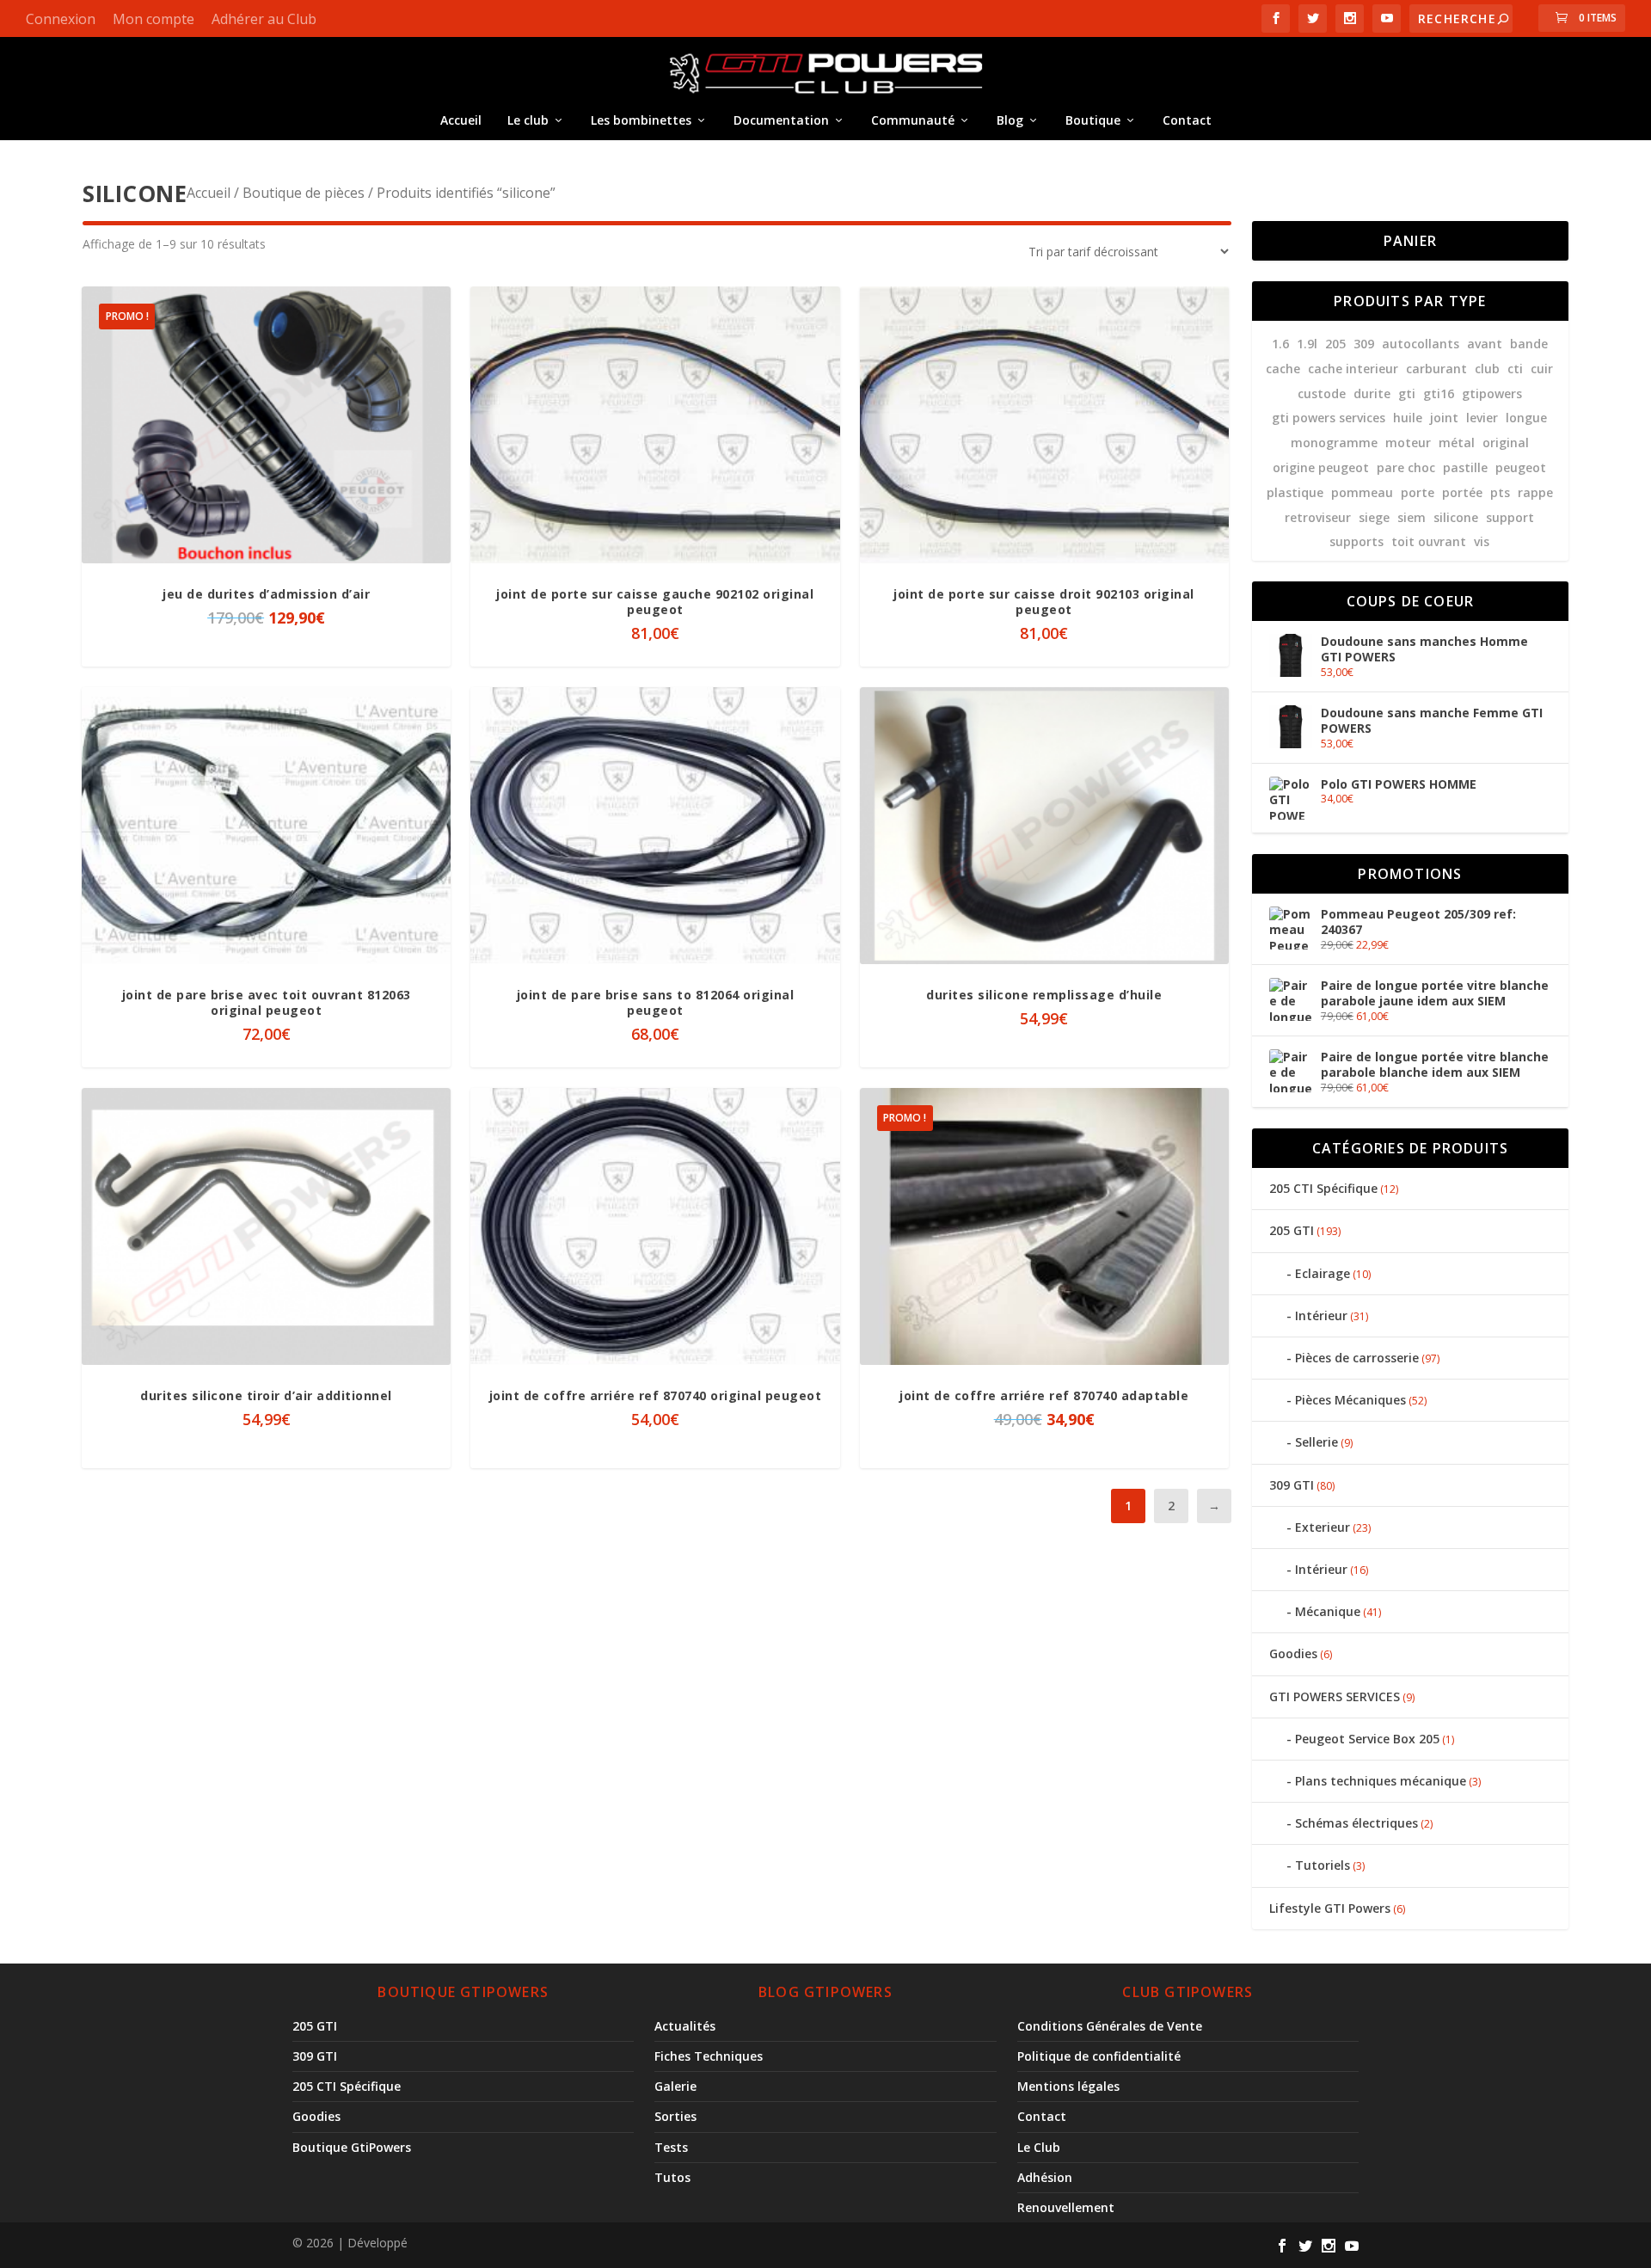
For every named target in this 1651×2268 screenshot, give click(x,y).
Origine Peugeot (1321, 467)
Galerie (675, 2086)
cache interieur (1353, 369)
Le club (528, 120)
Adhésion (1045, 2177)
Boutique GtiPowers (352, 2147)
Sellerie (1317, 1442)
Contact (1187, 120)
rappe (1535, 492)
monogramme (1334, 443)
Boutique (1093, 120)
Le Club (1039, 2147)
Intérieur (1321, 1315)
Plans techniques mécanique (1381, 1781)
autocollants (1421, 344)
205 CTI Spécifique (1323, 1188)
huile (1408, 418)
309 (1364, 344)
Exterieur (1323, 1527)
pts (1500, 492)
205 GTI (1292, 1230)
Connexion (61, 19)
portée (1462, 492)
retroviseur (1318, 517)
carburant (1436, 369)
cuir (1542, 369)
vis (1482, 541)
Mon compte (153, 19)
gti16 (1439, 393)
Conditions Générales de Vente (1110, 2026)
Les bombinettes (641, 120)
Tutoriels (1323, 1865)
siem (1412, 517)
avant (1485, 344)
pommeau (1362, 492)
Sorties (675, 2116)
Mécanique (1328, 1611)
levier (1482, 418)
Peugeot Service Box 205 (1367, 1739)
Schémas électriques (1356, 1823)
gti (1407, 393)
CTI (1515, 369)
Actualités (685, 2026)
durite (1372, 393)
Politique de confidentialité (1099, 2056)
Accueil (461, 120)
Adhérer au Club (264, 19)
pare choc (1406, 467)
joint (1444, 418)
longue (1526, 418)
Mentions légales (1068, 2086)
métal (1457, 443)
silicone (1456, 517)
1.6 (1280, 344)
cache (1283, 369)
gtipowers (1492, 393)
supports (1356, 541)
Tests (671, 2147)
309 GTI (1292, 1485)
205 (1335, 344)
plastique (1295, 492)
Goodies (1293, 1653)
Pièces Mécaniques (1350, 1400)
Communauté (913, 120)
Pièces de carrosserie (1357, 1358)
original (1506, 443)
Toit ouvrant (1429, 541)
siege (1374, 517)
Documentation (781, 120)
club (1487, 369)
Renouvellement (1066, 2207)
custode (1322, 393)
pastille (1465, 467)
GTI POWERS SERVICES (1335, 1696)
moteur (1408, 443)
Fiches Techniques (709, 2056)
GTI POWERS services (1329, 418)
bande (1529, 344)
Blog (1010, 120)
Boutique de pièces (304, 193)
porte (1418, 492)
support (1510, 517)
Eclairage (1323, 1273)
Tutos (672, 2177)
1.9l (1307, 344)
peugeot (1521, 467)
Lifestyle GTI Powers (1330, 1908)
